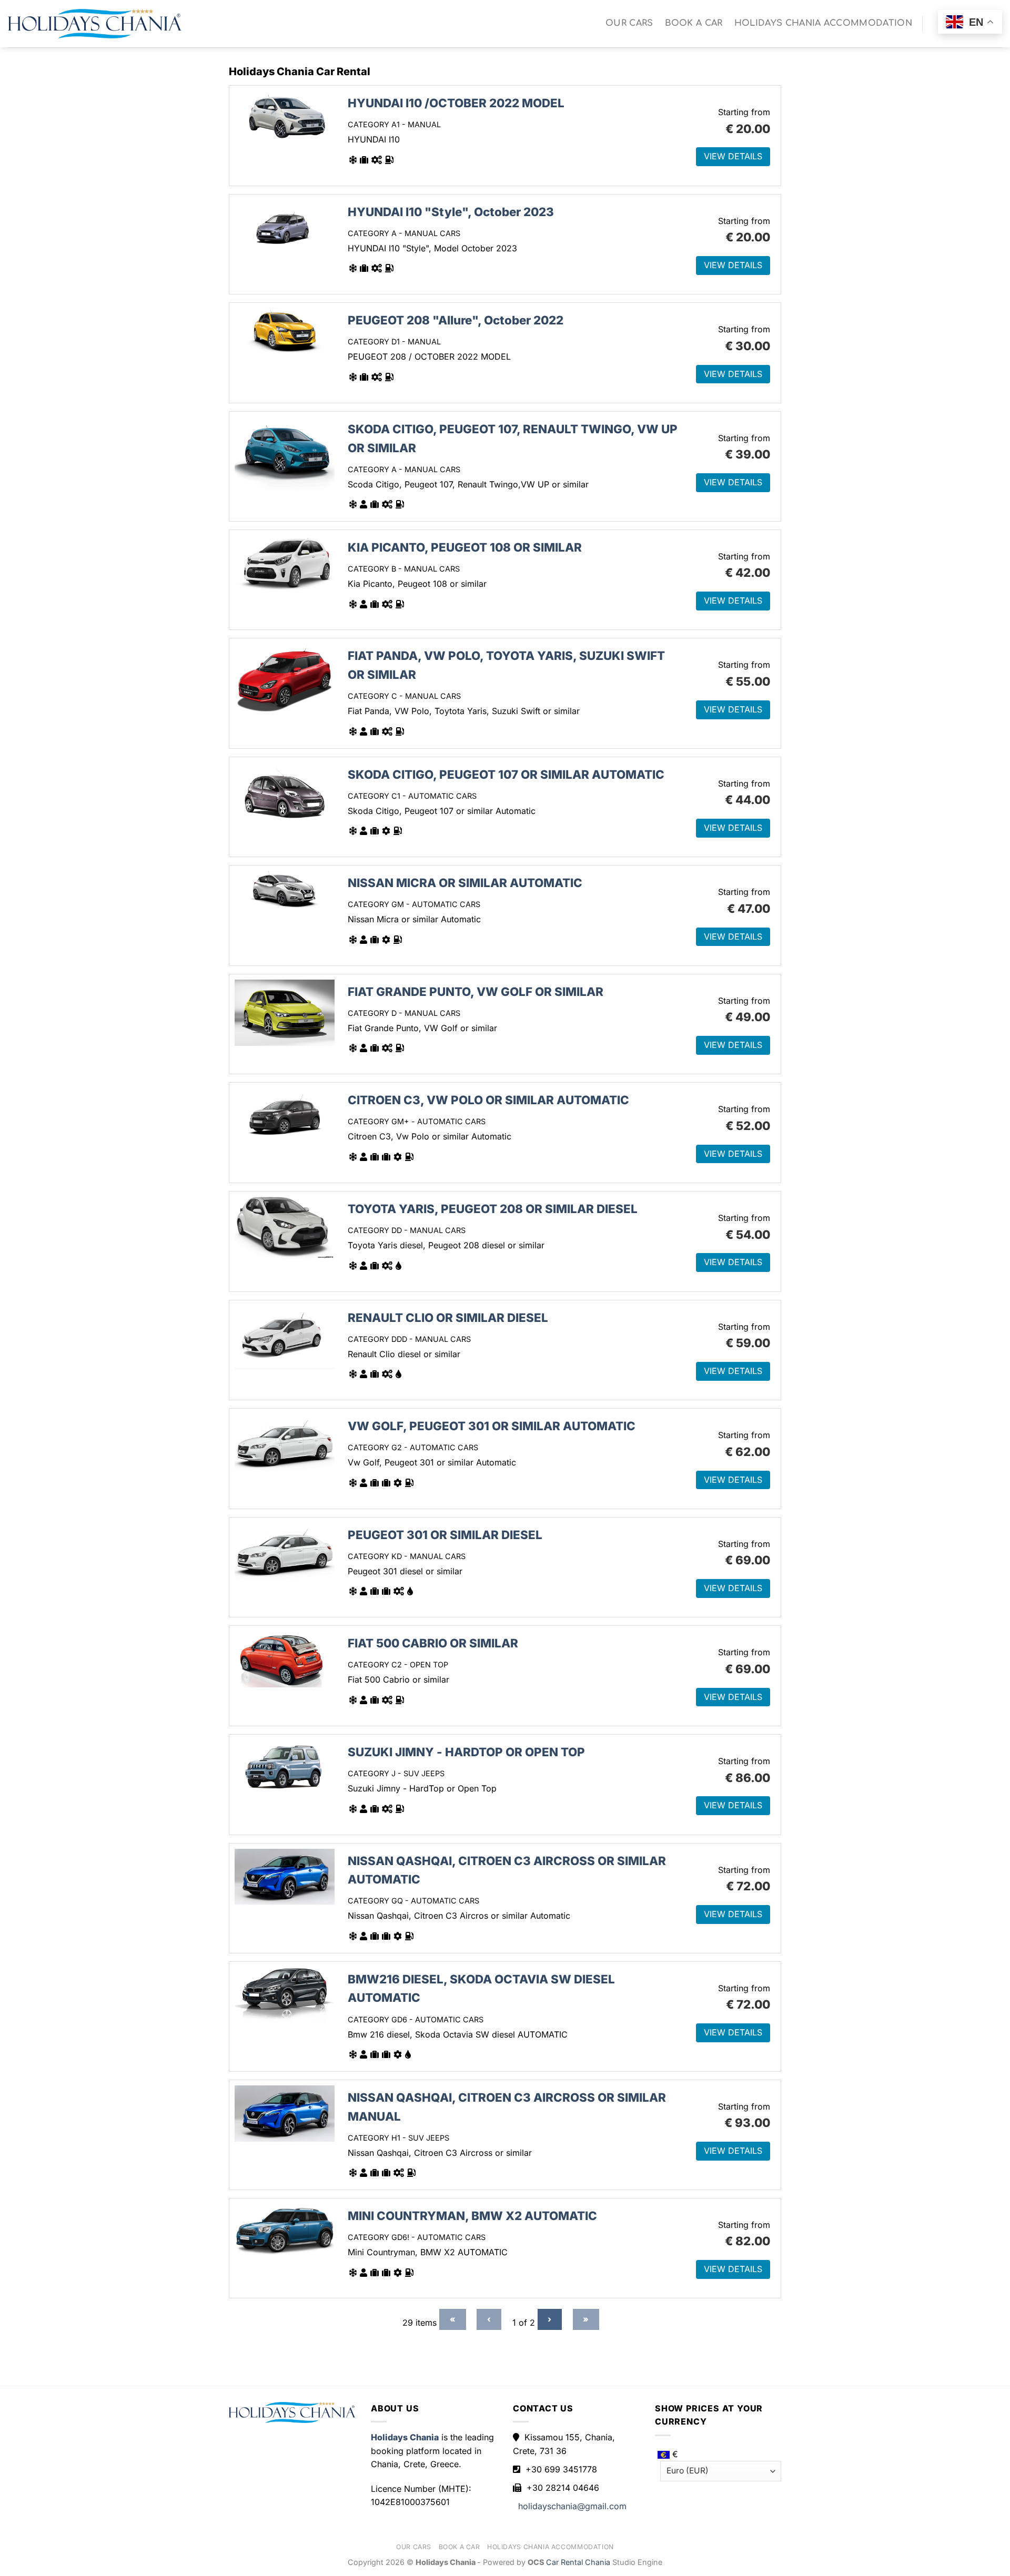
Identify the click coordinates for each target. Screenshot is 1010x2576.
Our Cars (629, 23)
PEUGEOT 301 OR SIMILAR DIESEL (445, 1535)
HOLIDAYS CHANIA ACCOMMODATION (823, 23)
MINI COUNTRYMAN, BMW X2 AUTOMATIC (472, 2216)
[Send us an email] (935, 32)
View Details (733, 156)
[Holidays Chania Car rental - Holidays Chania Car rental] (95, 24)
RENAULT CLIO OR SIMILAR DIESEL (448, 1317)
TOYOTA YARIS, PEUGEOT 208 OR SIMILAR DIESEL (493, 1209)
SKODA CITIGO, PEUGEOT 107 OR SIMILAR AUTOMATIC (506, 774)
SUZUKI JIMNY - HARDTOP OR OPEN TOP (466, 1752)
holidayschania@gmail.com (572, 2506)
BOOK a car (694, 23)
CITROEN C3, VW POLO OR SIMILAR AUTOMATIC (488, 1100)
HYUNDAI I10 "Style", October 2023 (451, 212)
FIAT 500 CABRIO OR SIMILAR (433, 1643)
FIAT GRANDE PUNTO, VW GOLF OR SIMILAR (476, 991)
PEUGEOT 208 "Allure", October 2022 (456, 320)
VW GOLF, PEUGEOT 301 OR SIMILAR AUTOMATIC (492, 1426)
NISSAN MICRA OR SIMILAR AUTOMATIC (465, 883)
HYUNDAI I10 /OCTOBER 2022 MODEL (456, 103)
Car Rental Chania (579, 2562)
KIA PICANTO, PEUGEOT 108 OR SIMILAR (465, 547)
